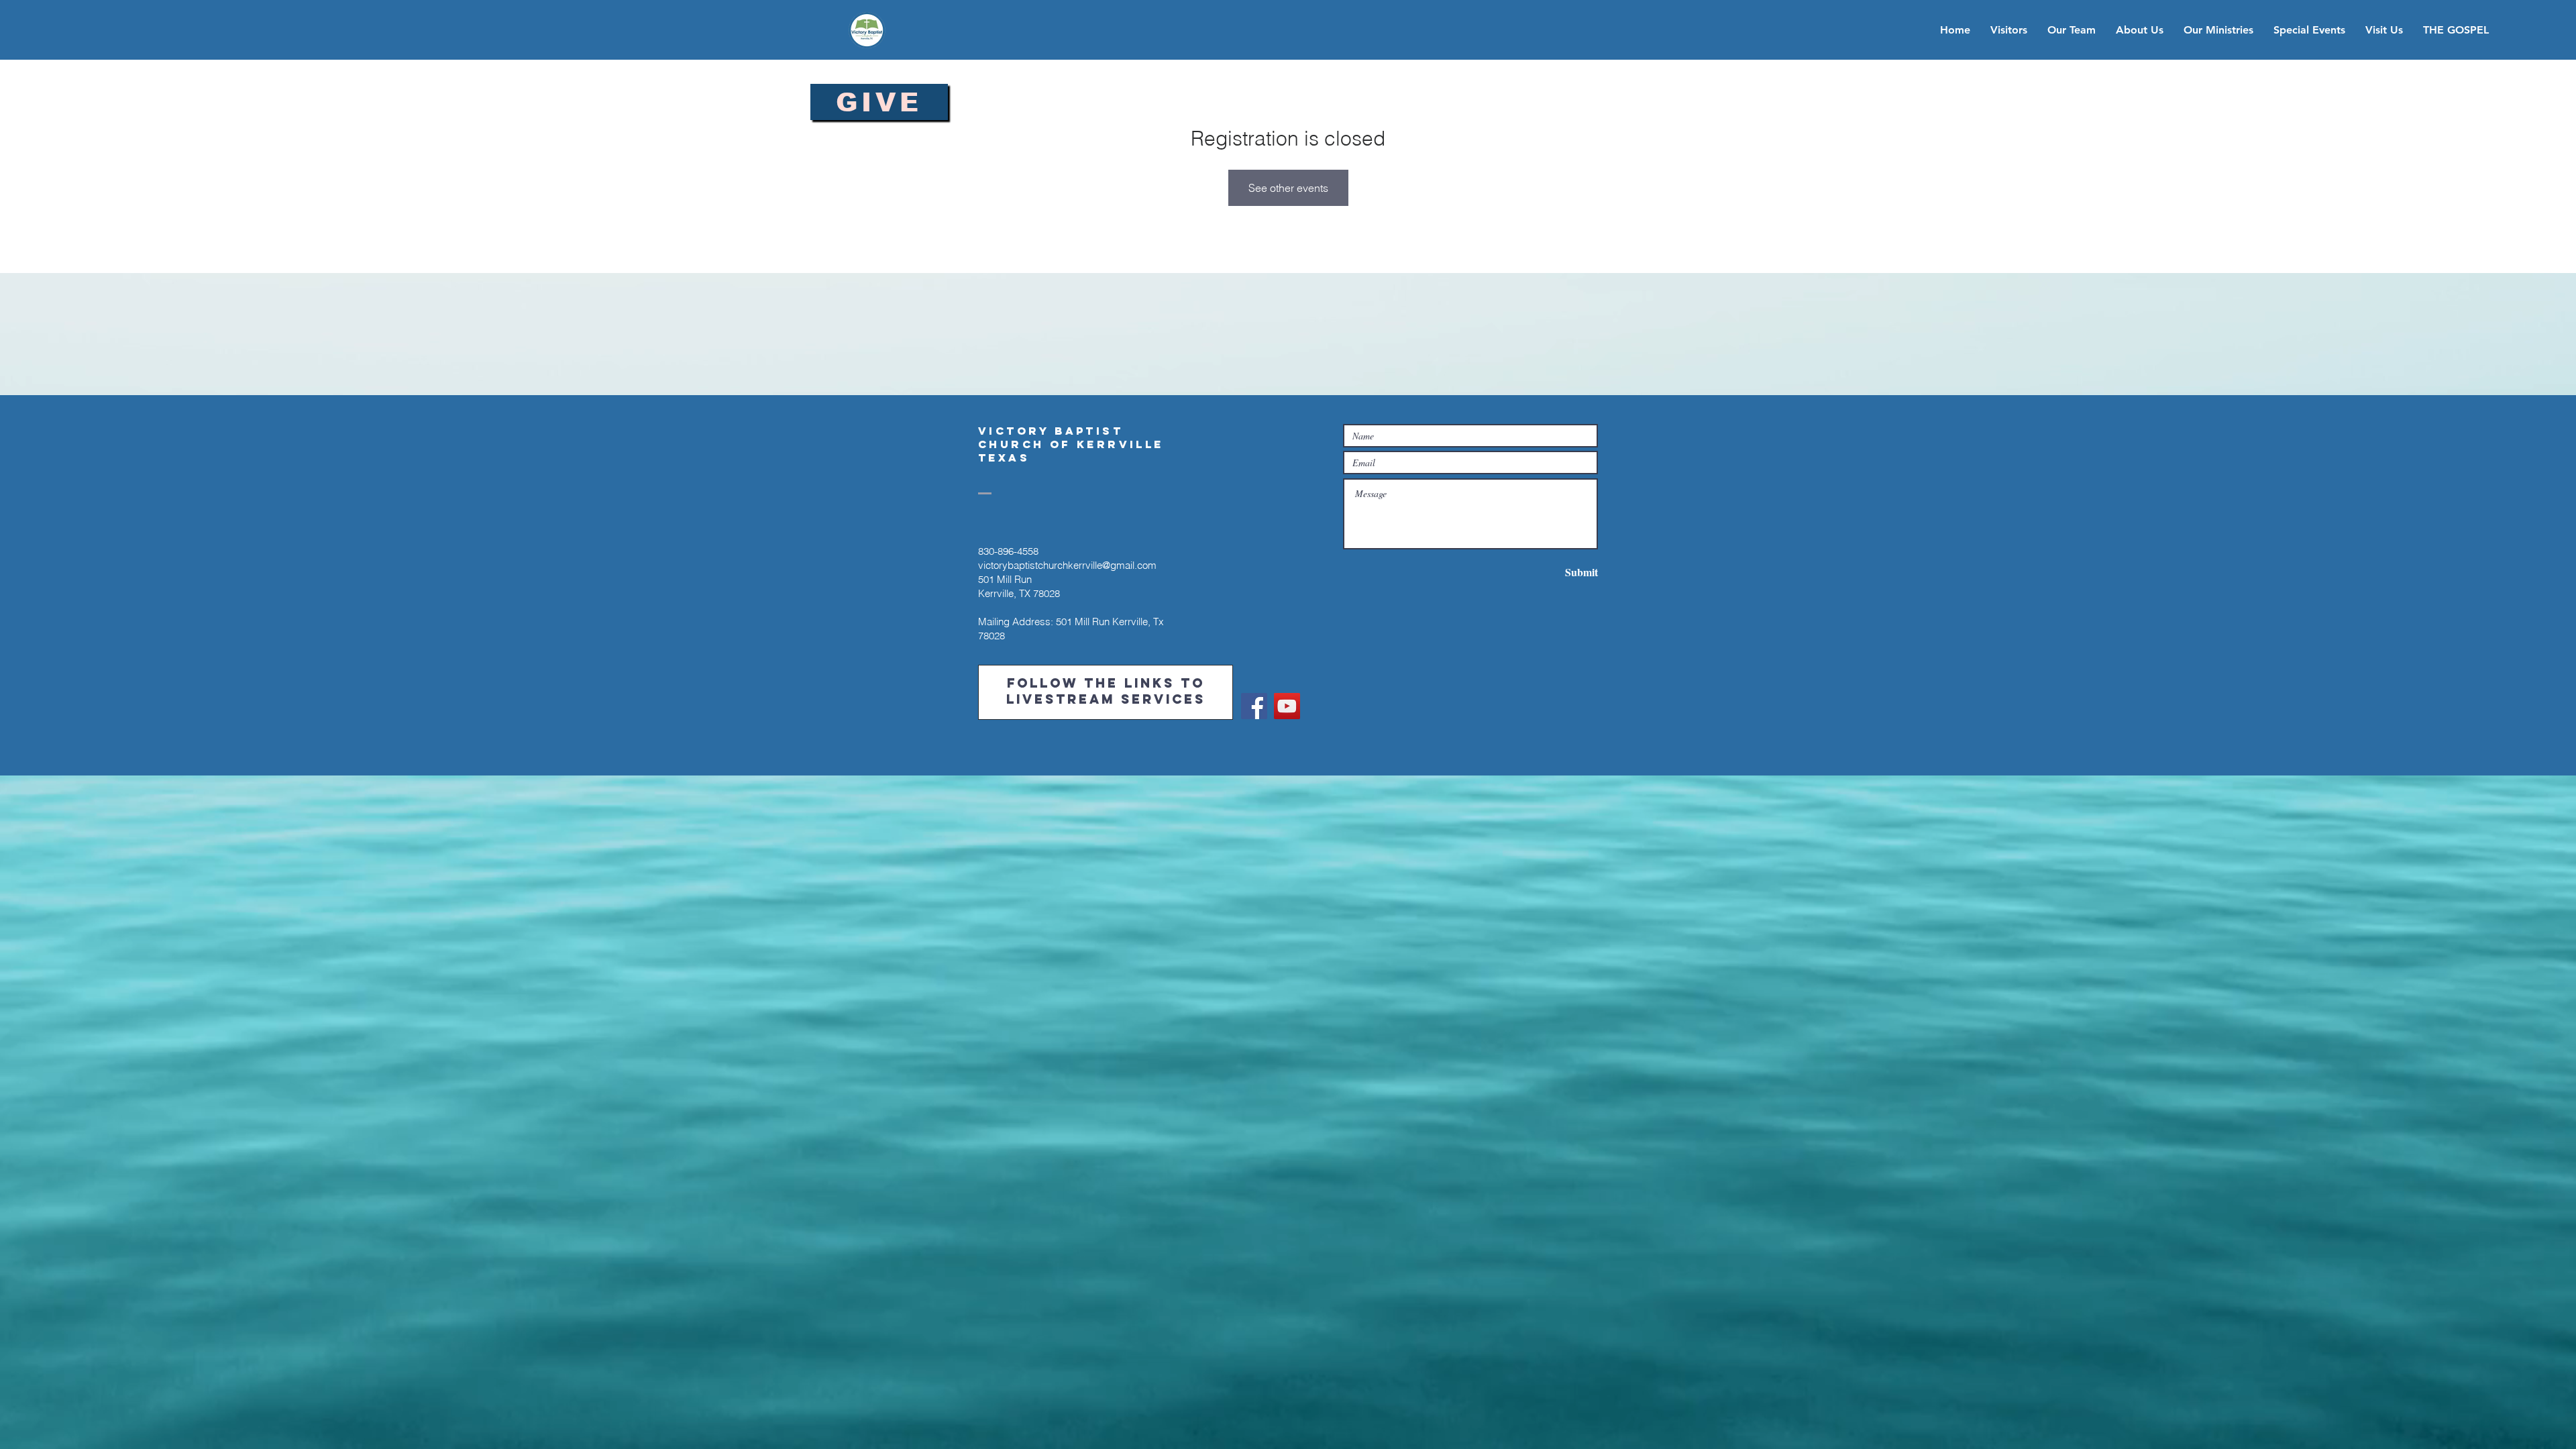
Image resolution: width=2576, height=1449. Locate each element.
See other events (1288, 188)
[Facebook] (1254, 706)
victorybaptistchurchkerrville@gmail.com (1067, 565)
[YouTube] (1287, 706)
